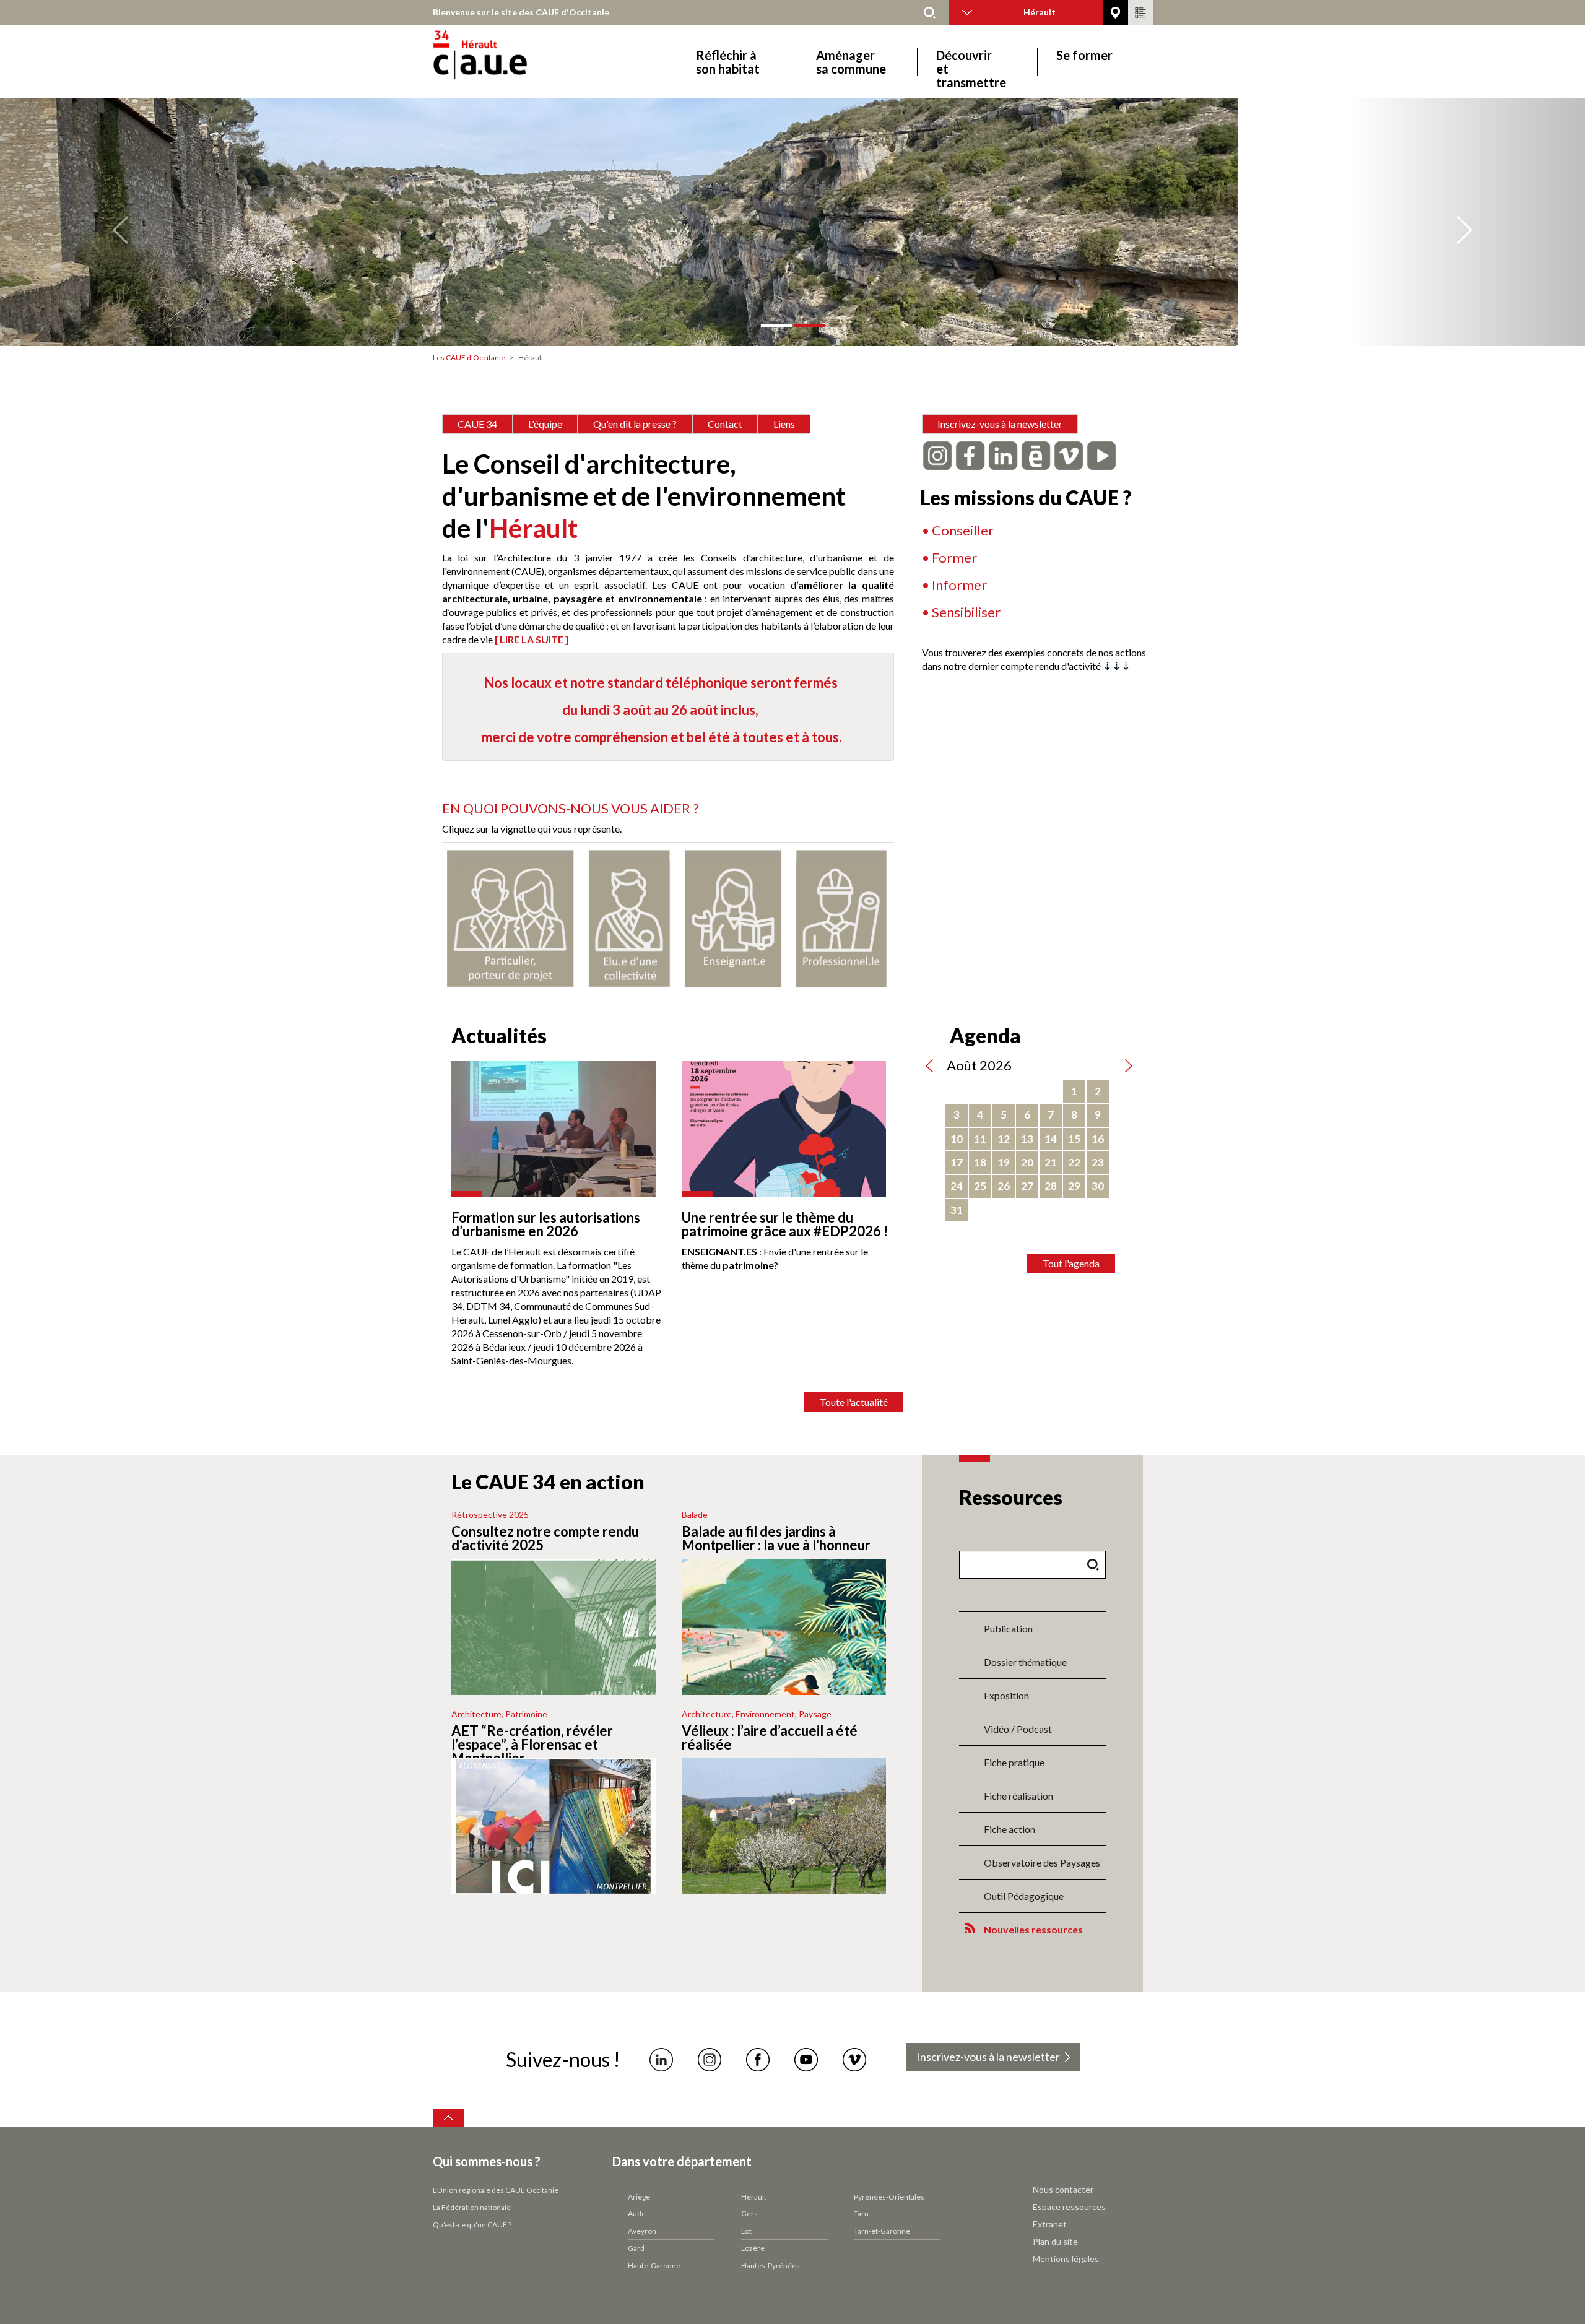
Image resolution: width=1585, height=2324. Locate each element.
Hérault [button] (1040, 12)
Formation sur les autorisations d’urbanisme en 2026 (546, 1224)
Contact (725, 424)
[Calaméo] (1036, 454)
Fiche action (1010, 1829)
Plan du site (1055, 2241)
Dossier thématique (1025, 1662)
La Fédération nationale (472, 2207)
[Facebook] (970, 454)
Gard (636, 2248)
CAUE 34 (477, 424)
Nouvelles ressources (1033, 1929)
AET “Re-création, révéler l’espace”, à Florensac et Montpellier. (532, 1744)
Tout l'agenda (1071, 1263)
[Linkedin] (1003, 454)
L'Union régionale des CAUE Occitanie (496, 2190)
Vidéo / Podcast (1018, 1729)
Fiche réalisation (1018, 1796)
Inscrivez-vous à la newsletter (1000, 424)
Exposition (1006, 1695)
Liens (784, 424)
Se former (1084, 55)
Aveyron (642, 2231)
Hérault (754, 2197)
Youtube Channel (806, 2060)
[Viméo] (1069, 454)
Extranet (1050, 2224)
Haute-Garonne (654, 2265)
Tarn (861, 2213)
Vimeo (854, 2060)
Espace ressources (1069, 2207)
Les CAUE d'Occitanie (469, 358)
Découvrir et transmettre (971, 62)
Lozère (753, 2248)
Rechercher (930, 12)
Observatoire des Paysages (1042, 1862)
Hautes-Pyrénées (771, 2265)
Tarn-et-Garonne (882, 2231)
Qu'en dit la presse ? (635, 424)
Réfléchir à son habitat (728, 62)
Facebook (758, 2060)
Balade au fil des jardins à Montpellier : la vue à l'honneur (776, 1538)
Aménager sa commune (851, 62)
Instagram (710, 2060)
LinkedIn (661, 2060)
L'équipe (545, 424)
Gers (749, 2213)
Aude (637, 2213)
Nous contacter (1063, 2189)
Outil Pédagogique (1024, 1896)
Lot (746, 2231)
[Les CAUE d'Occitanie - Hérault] (515, 62)
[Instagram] (937, 454)
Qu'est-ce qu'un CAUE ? (472, 2225)
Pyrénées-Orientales (889, 2197)
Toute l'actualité (854, 1402)
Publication (1008, 1628)
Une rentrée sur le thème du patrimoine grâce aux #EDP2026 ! (785, 1224)
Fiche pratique (1014, 1762)
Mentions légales (1066, 2259)
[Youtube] (1101, 454)
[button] (119, 222)
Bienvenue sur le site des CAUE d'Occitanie (521, 12)
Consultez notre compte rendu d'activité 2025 (545, 1538)
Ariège (639, 2197)
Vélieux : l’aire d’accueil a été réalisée (770, 1737)
